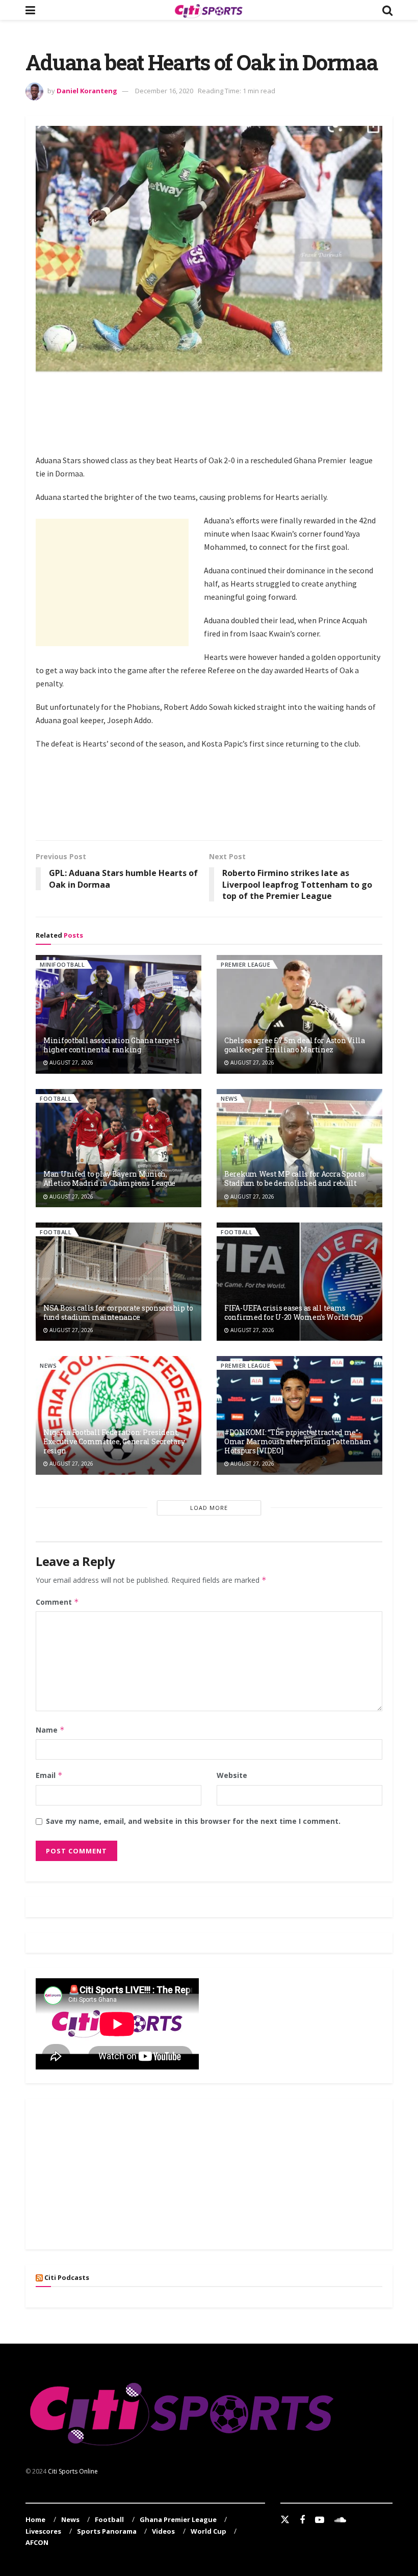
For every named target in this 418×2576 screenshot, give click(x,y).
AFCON (37, 2542)
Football (56, 1098)
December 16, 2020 (164, 91)
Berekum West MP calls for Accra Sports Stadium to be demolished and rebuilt (294, 1178)
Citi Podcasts (67, 2277)
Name (50, 1730)
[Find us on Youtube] (320, 2520)
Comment (57, 1602)
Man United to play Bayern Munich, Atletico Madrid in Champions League (109, 1178)
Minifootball (62, 964)
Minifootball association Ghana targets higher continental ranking (111, 1045)
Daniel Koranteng (87, 91)
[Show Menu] (30, 10)
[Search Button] (387, 10)
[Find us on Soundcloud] (340, 2520)
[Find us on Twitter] (285, 2520)
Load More (209, 1508)
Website (232, 1775)
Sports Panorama (107, 2531)
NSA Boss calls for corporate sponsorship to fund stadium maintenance (118, 1312)
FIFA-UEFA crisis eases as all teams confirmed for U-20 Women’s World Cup (294, 1312)
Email (49, 1775)
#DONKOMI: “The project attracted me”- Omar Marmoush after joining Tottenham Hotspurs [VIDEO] (298, 1441)
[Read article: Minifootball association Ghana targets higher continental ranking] (119, 1014)
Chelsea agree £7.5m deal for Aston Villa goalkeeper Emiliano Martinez (295, 1045)
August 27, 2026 (71, 1063)
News (229, 1098)
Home (35, 2519)
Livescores (43, 2531)
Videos (163, 2531)
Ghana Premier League (178, 2519)
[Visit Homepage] (208, 10)
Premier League (245, 964)
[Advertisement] (221, 412)
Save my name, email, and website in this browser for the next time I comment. (193, 1821)
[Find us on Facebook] (302, 2520)
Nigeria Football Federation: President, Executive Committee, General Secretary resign (114, 1441)
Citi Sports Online (73, 2471)
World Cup (208, 2531)
